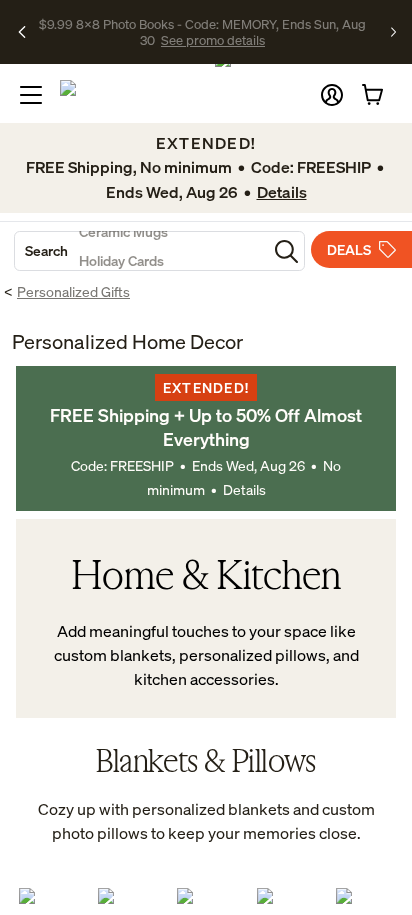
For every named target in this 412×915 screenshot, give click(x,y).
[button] (332, 95)
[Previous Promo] (23, 32)
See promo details (213, 40)
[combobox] (141, 251)
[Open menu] (31, 95)
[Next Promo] (393, 32)
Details (244, 489)
